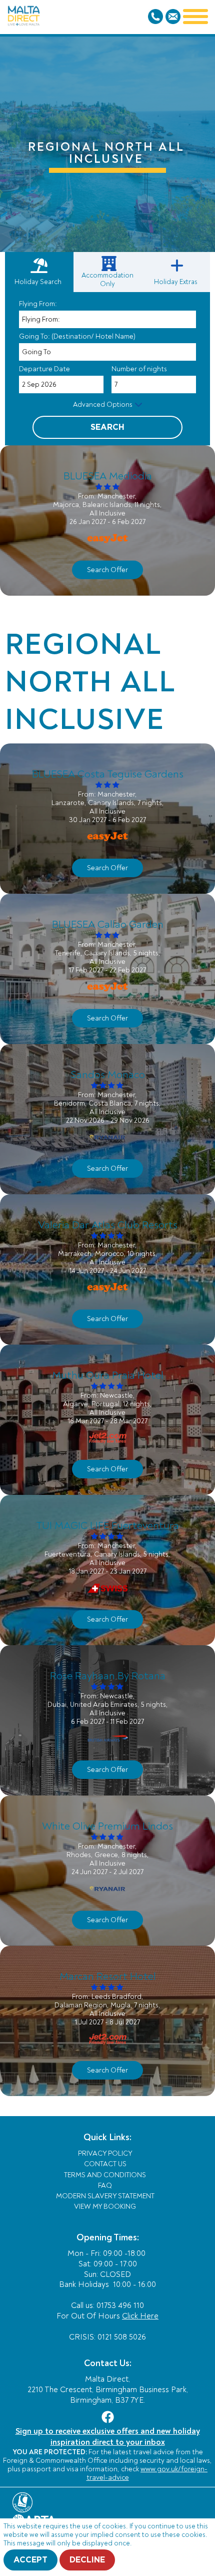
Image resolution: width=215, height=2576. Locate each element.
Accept (30, 2560)
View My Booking (105, 2207)
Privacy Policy (105, 2153)
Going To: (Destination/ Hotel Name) (77, 336)
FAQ (105, 2185)
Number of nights (139, 369)
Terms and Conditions (105, 2175)
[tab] (39, 272)
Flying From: (38, 304)
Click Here (140, 2316)
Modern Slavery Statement (105, 2196)
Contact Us (105, 2164)
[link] (109, 272)
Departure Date (44, 369)
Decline (87, 2560)
